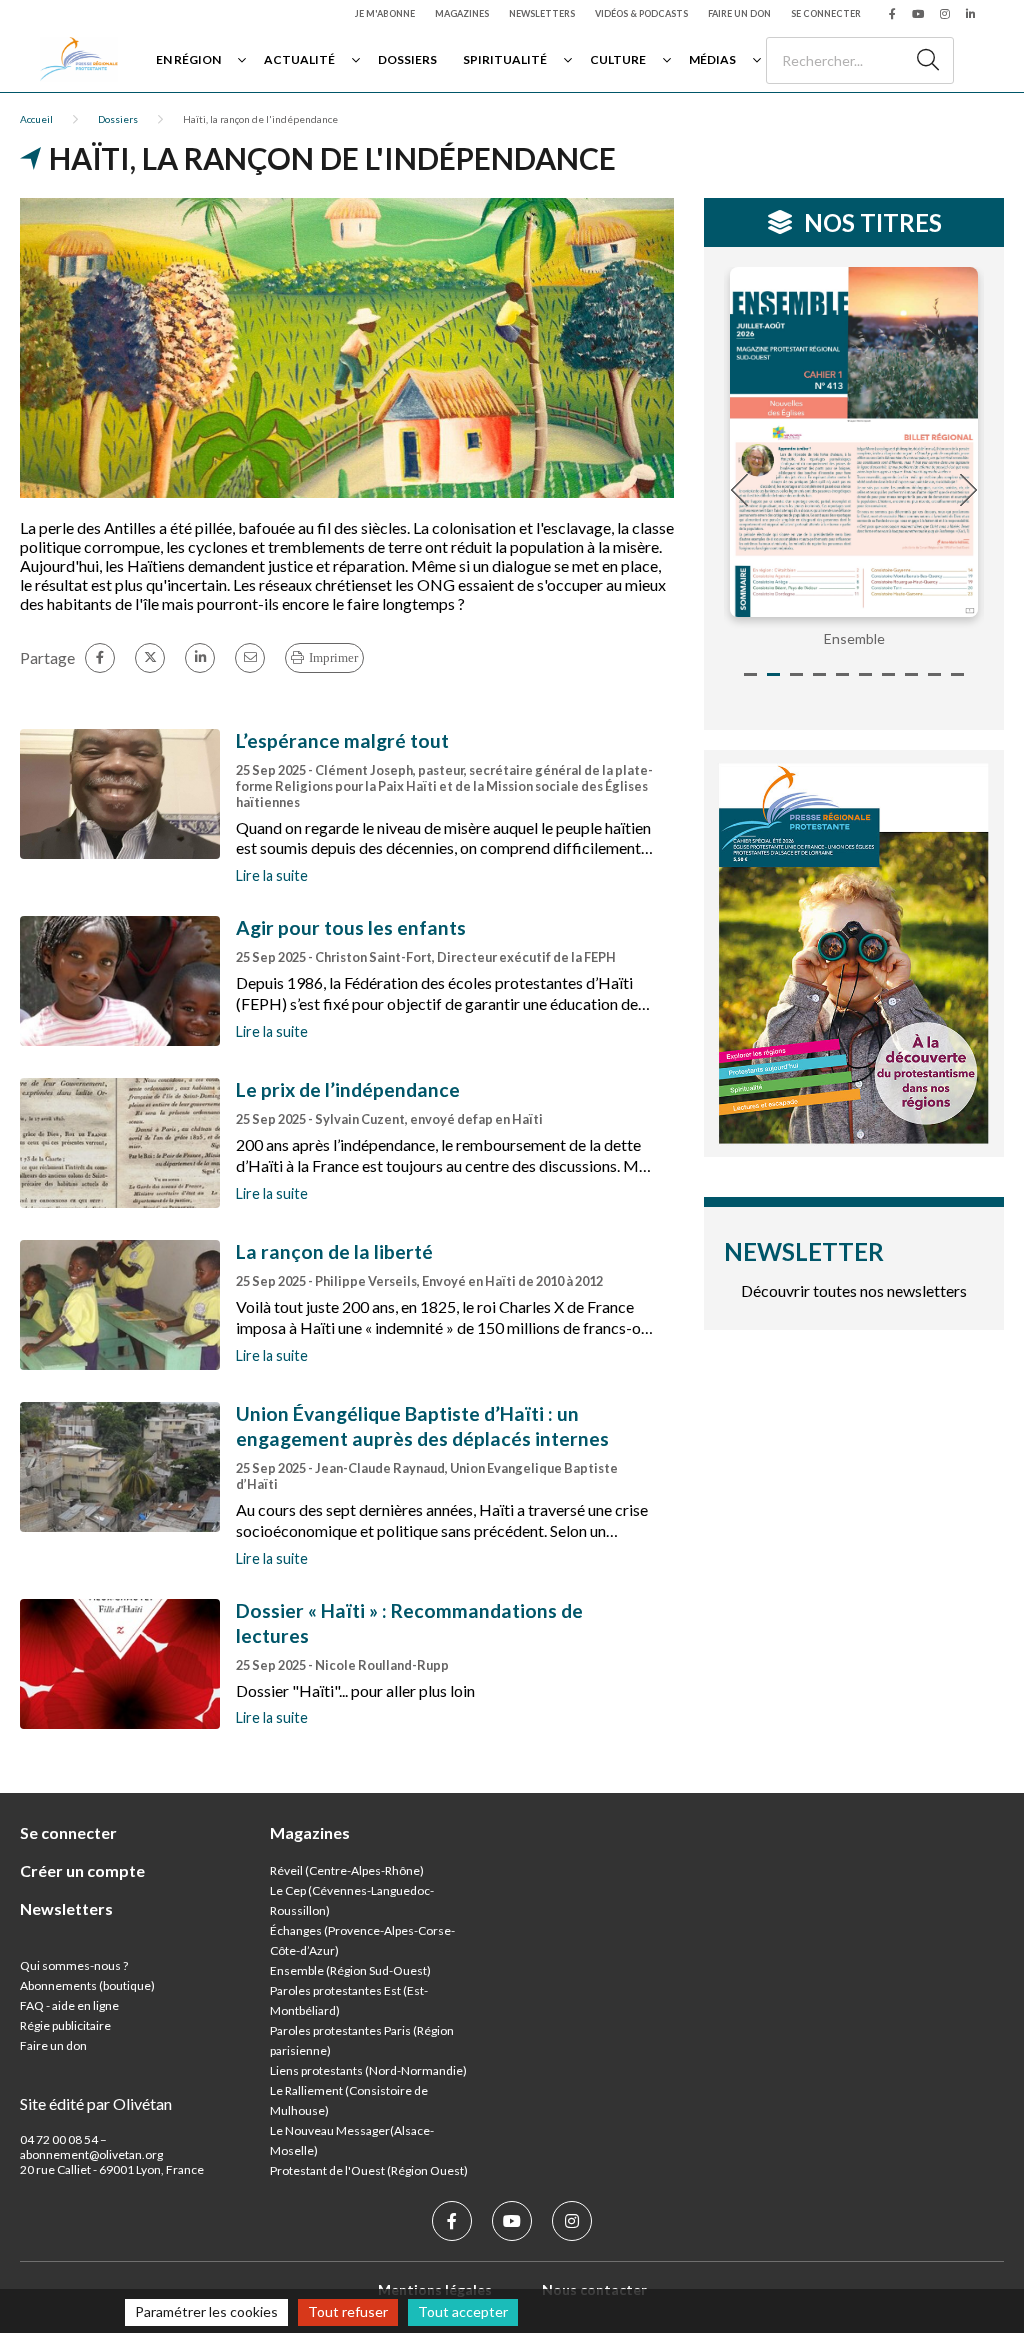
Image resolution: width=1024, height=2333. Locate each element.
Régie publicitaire (65, 2025)
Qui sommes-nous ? (74, 1965)
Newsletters (542, 13)
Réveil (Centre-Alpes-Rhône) (347, 1870)
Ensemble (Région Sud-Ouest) (350, 1970)
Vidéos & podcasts (641, 13)
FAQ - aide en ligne (69, 2005)
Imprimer (333, 657)
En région (188, 59)
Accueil (36, 119)
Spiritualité (505, 59)
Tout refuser (348, 2311)
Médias (712, 59)
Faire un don (739, 13)
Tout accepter (463, 2311)
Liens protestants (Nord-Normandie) (368, 2070)
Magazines (462, 13)
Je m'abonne (385, 13)
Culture (618, 59)
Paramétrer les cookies (206, 2311)
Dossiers (407, 59)
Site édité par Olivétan (96, 2103)
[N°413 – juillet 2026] (854, 442)
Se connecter (826, 13)
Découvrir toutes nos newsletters (854, 1290)
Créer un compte (82, 1870)
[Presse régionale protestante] (79, 59)
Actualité (299, 59)
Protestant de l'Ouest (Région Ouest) (369, 2170)
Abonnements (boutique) (87, 1985)
